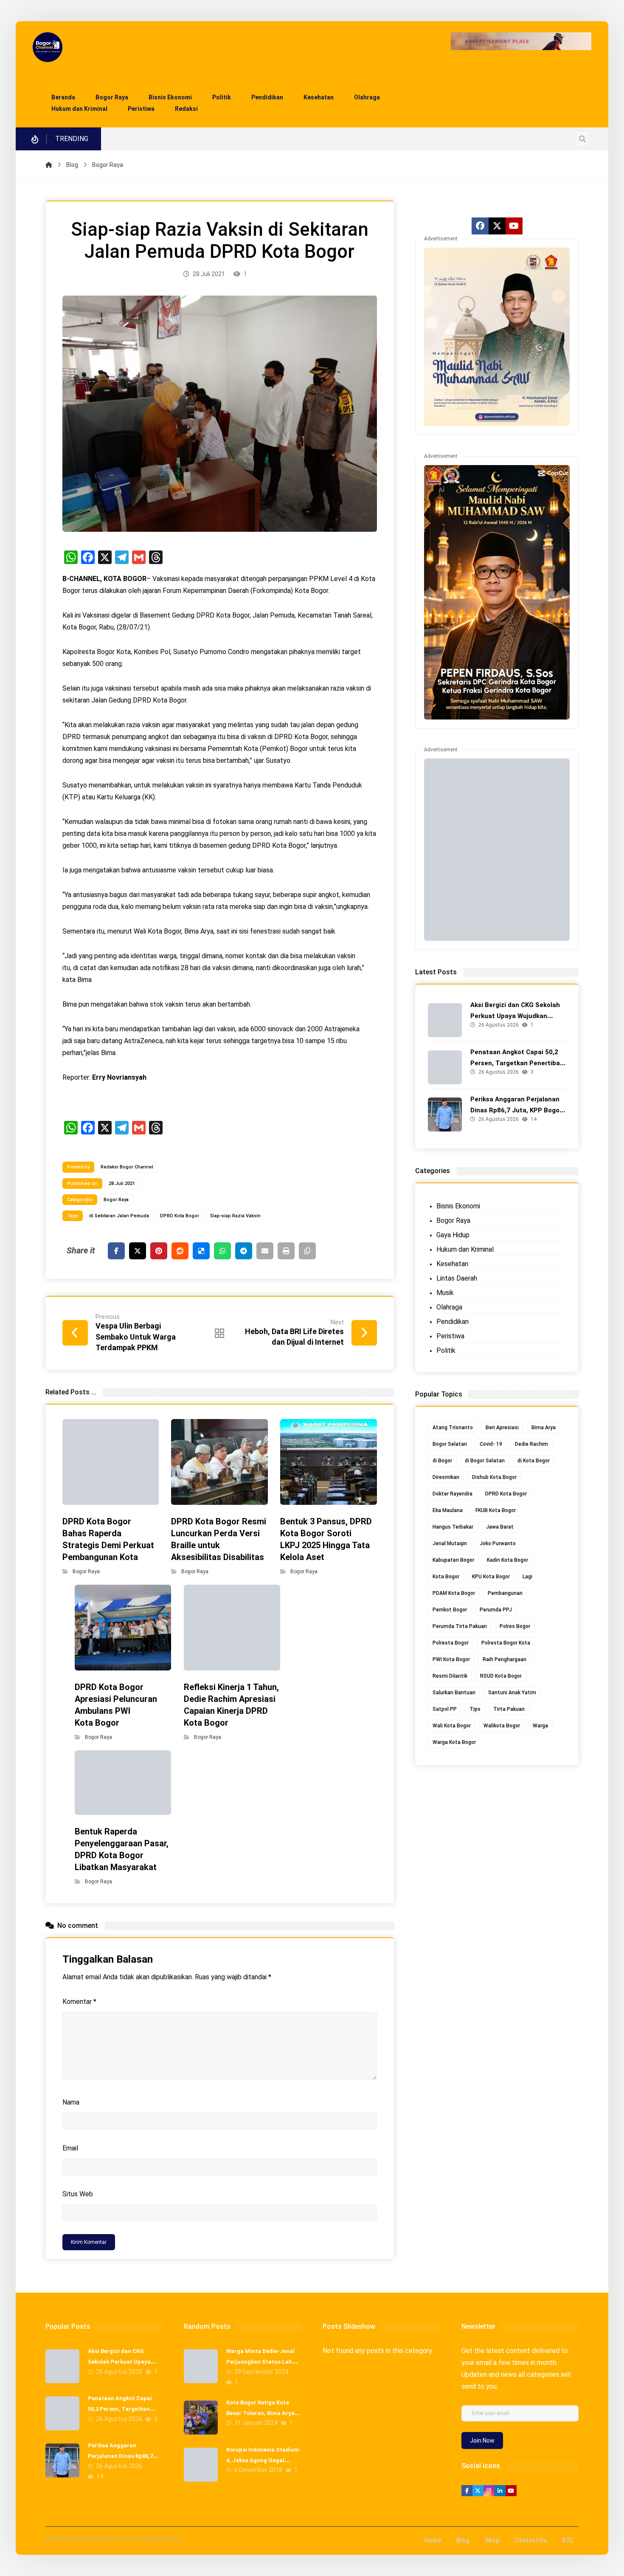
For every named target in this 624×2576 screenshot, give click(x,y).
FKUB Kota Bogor (496, 1510)
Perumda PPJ (496, 1610)
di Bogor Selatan (485, 1461)
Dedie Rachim (531, 1444)
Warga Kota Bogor (454, 1742)
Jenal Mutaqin (450, 1543)
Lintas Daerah (457, 1278)
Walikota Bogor (502, 1726)
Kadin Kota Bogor (507, 1560)
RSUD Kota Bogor (501, 1676)
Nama (71, 2102)
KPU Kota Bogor (491, 1577)
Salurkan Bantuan (454, 1693)
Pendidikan (453, 1322)
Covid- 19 (491, 1444)
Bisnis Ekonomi (458, 1206)
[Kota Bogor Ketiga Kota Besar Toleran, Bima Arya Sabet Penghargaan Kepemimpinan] (201, 2418)
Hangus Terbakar (453, 1527)
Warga (540, 1726)
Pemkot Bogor (450, 1610)
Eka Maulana (448, 1510)
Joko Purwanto (498, 1543)
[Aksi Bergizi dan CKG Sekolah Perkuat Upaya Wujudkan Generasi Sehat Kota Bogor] (445, 1020)
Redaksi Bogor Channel (127, 1167)
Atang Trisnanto (453, 1428)
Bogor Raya (116, 1200)
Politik (446, 1350)
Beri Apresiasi (502, 1428)
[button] (582, 139)
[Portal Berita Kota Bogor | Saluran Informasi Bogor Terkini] (48, 47)
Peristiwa (450, 1336)
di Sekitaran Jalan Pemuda (119, 1216)
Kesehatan (452, 1264)
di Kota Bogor (534, 1461)
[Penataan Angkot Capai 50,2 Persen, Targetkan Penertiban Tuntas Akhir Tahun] (445, 1067)
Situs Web (78, 2194)
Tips (475, 1709)
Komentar (79, 2002)
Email (70, 2148)
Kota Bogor (446, 1577)
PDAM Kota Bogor (454, 1593)
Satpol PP (445, 1709)
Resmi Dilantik (450, 1676)
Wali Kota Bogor (452, 1726)
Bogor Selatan (450, 1444)
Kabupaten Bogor (453, 1560)
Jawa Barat (500, 1527)
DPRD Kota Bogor (180, 1216)
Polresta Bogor (451, 1643)
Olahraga (449, 1307)
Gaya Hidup (453, 1235)
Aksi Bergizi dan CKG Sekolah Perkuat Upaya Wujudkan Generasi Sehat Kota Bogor (515, 1016)
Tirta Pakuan (509, 1709)
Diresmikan (446, 1477)
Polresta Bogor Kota (506, 1643)
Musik (445, 1293)
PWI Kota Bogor (451, 1659)
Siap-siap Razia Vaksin (235, 1216)
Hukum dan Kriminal (465, 1249)
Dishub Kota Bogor (494, 1477)
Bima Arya (544, 1428)
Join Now (482, 2441)
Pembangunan (505, 1593)
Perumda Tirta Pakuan (460, 1626)
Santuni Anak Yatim (512, 1693)
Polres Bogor (515, 1626)
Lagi (527, 1577)
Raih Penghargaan (505, 1659)
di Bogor (442, 1461)
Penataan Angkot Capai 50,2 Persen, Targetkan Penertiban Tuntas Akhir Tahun (517, 1063)
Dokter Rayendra (453, 1494)
